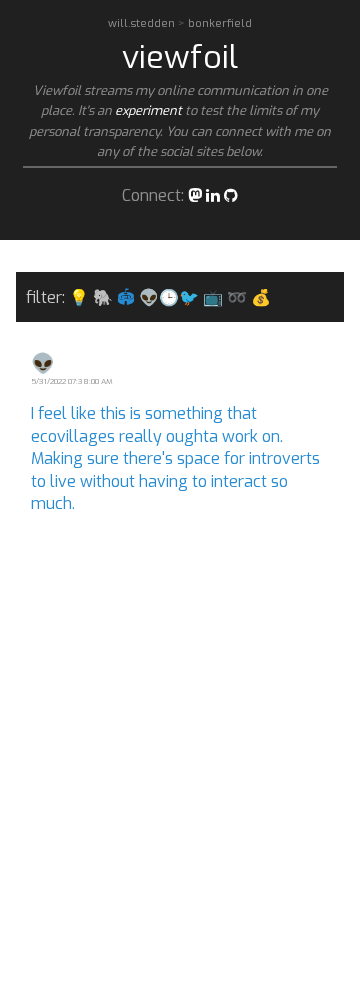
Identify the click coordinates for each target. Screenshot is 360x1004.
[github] (231, 195)
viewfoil (180, 57)
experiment (148, 110)
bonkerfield (220, 23)
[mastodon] (195, 195)
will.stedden (143, 23)
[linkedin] (213, 195)
